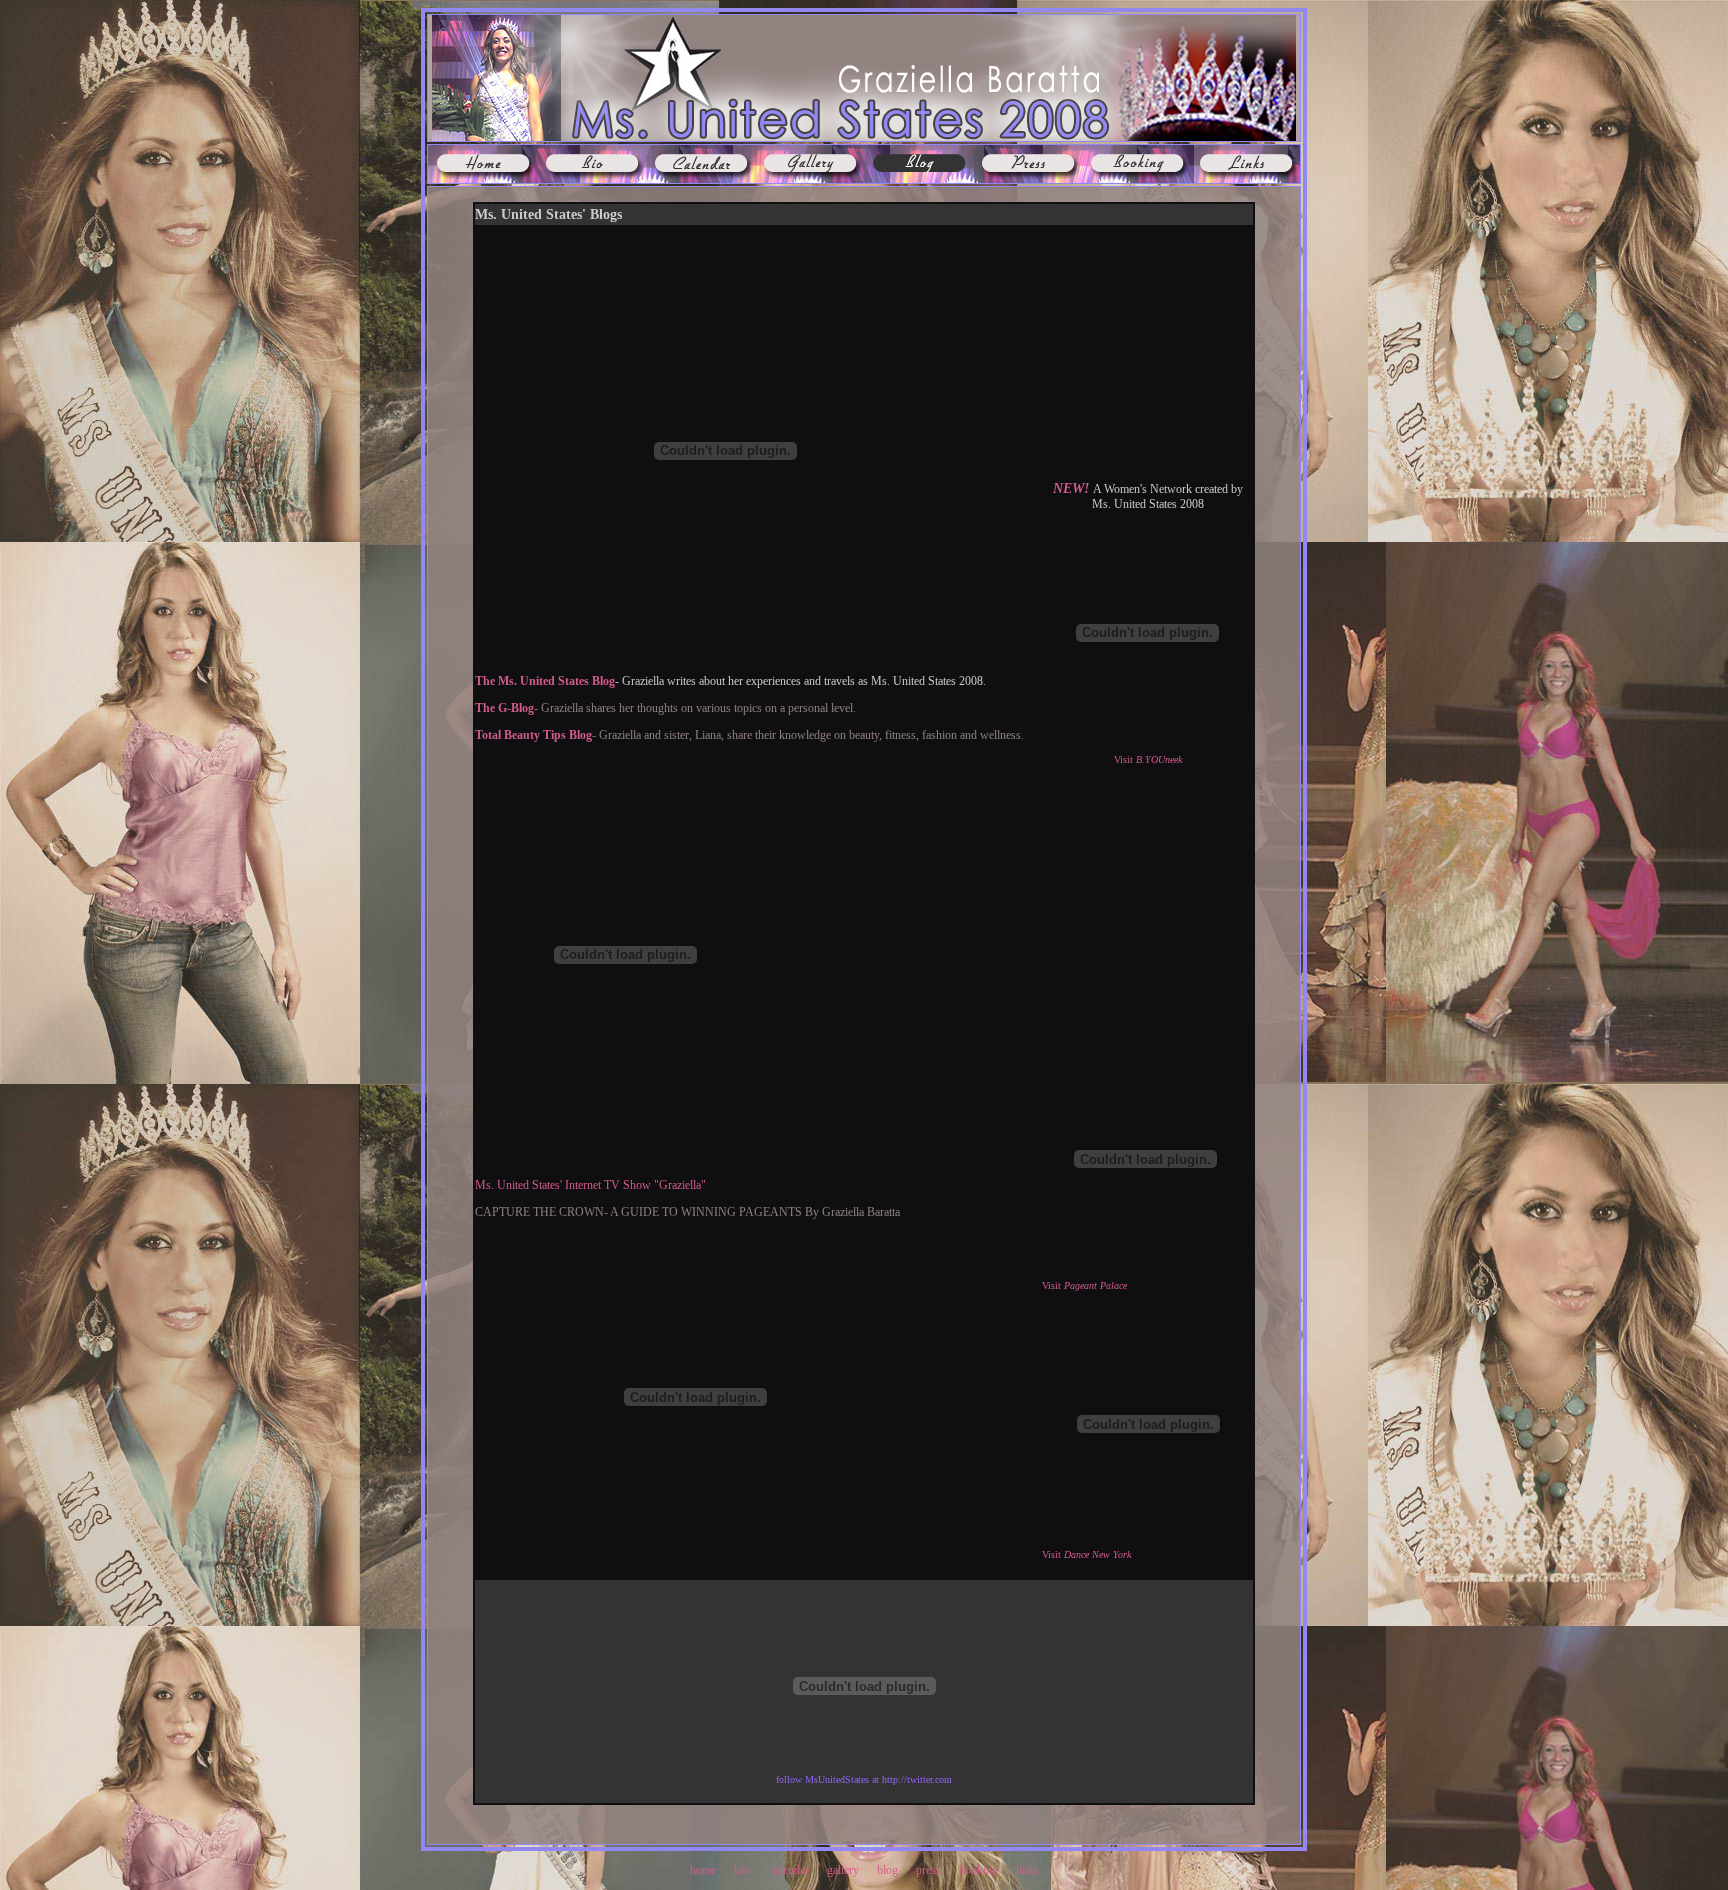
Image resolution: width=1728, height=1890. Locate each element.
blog (887, 1870)
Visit (1148, 759)
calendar (789, 1870)
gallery (843, 1870)
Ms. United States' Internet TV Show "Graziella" (590, 1185)
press (930, 1870)
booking (978, 1870)
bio (741, 1870)
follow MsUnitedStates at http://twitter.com (864, 1779)
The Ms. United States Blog (545, 681)
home (703, 1870)
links (1026, 1870)
